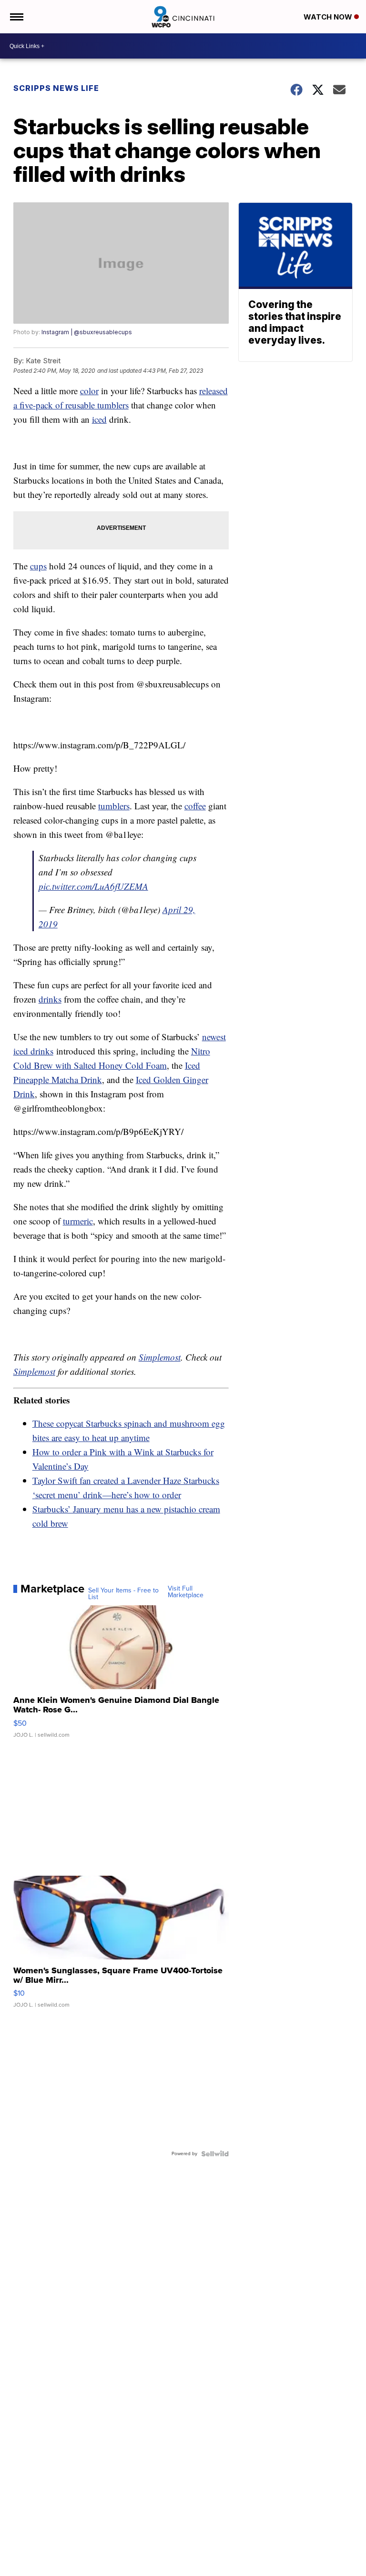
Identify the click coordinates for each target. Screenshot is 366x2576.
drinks (50, 999)
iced (99, 419)
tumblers (114, 806)
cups (38, 566)
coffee (195, 806)
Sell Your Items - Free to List (123, 1594)
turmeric (78, 1221)
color (89, 391)
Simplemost (160, 1357)
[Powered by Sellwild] (215, 2154)
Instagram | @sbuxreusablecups (87, 332)
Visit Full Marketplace (186, 1592)
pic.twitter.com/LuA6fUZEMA (93, 886)
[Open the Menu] (16, 17)
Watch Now (329, 17)
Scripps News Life (56, 88)
